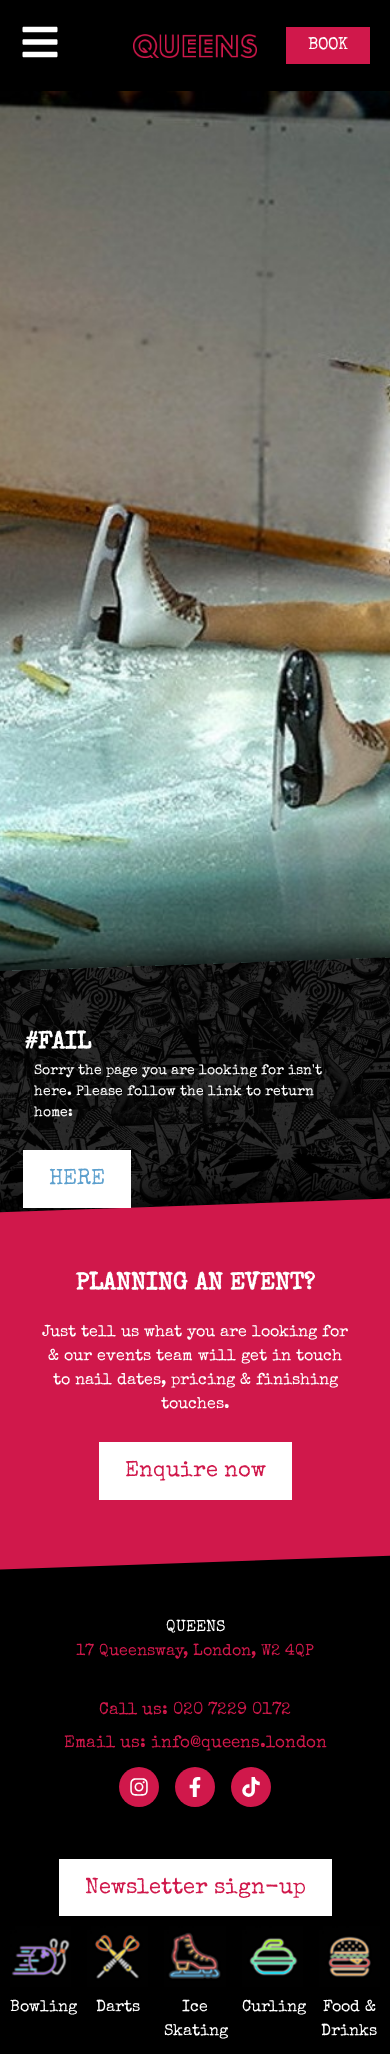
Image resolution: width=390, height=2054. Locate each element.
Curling (272, 2008)
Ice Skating (194, 2020)
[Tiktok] (251, 1787)
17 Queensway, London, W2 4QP (195, 1652)
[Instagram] (139, 1787)
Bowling (40, 2008)
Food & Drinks (349, 2020)
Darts (118, 2008)
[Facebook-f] (195, 1787)
